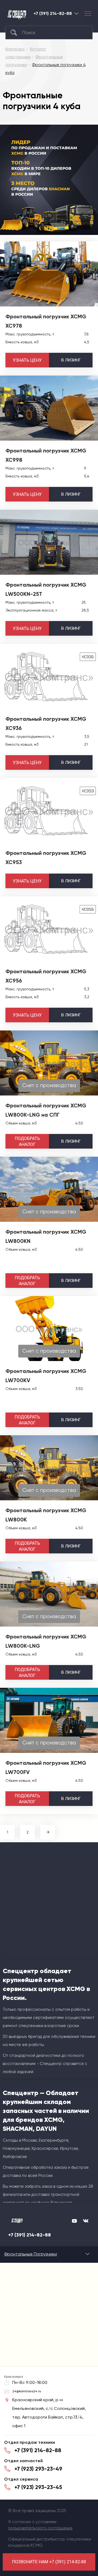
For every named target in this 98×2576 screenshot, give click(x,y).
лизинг (71, 360)
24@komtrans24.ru (27, 2391)
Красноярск (76, 13)
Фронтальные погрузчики (30, 2254)
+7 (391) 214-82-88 (53, 14)
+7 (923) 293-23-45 (38, 2487)
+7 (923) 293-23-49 (38, 2469)
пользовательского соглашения (40, 2528)
